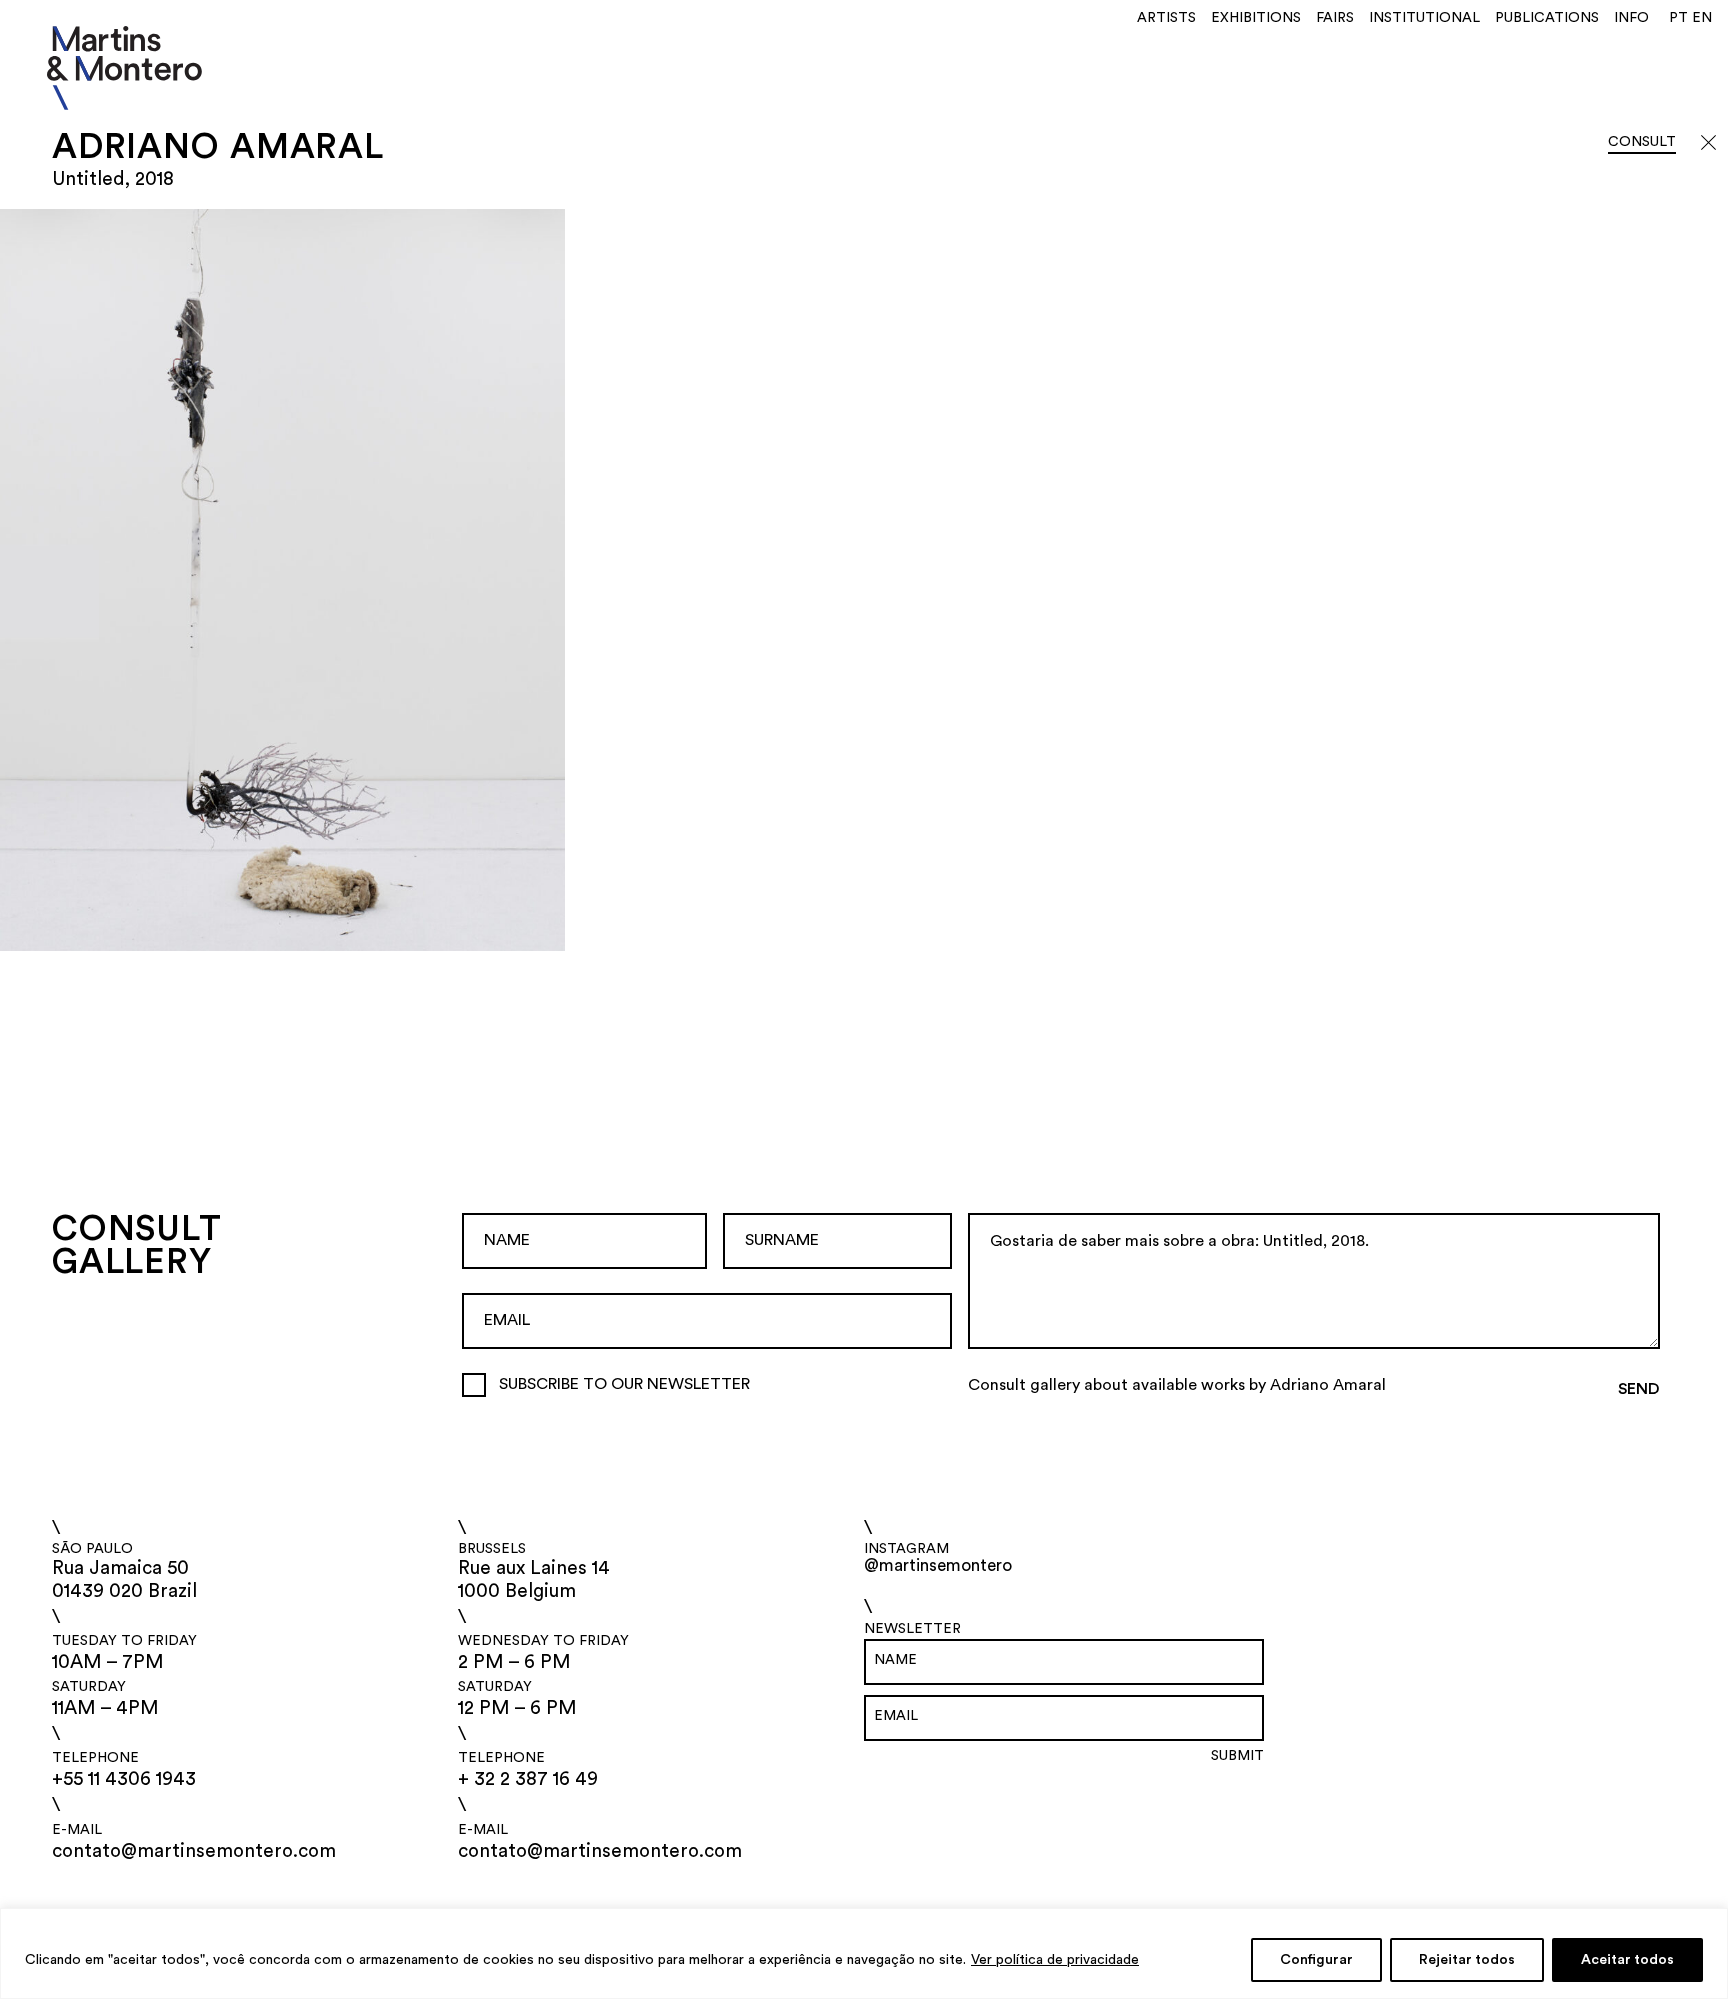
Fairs (1335, 18)
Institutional (1424, 18)
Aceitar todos (1627, 1960)
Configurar (1316, 1960)
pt (1678, 18)
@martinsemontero (938, 1565)
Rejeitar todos (1467, 1960)
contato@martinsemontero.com (194, 1851)
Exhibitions (1256, 18)
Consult (1642, 142)
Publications (1547, 18)
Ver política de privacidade (1055, 1960)
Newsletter (912, 1629)
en (1702, 18)
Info (1631, 18)
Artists (1166, 18)
